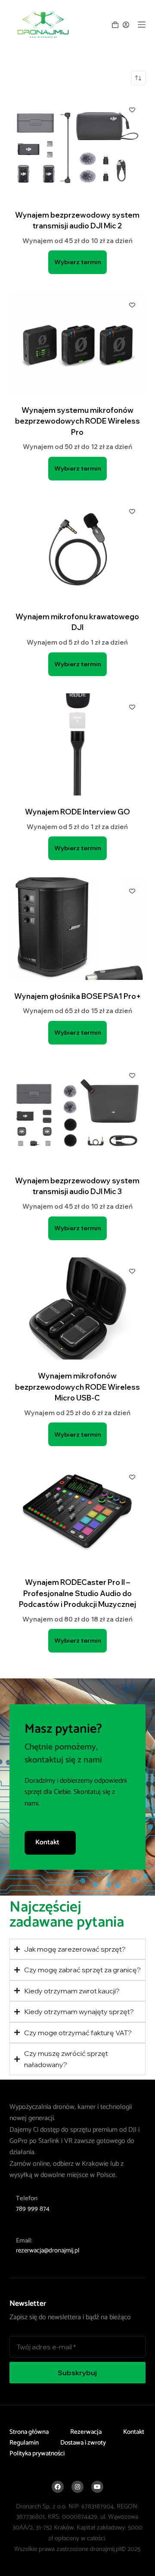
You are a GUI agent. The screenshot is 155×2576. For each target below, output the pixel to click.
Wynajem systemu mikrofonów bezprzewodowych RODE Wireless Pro (77, 421)
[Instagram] (77, 2486)
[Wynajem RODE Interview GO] (78, 745)
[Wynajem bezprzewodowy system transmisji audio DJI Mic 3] (78, 1113)
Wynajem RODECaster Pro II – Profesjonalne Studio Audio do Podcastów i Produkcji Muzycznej (77, 1593)
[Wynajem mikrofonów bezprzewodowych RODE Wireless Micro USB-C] (78, 1309)
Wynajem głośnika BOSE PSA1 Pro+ (77, 996)
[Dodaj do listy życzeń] (132, 109)
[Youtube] (97, 2486)
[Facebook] (58, 2486)
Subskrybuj (77, 2373)
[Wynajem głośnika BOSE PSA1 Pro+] (78, 929)
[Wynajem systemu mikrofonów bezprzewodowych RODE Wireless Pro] (78, 343)
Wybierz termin (77, 262)
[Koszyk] (115, 25)
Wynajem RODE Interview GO (77, 812)
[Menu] (142, 25)
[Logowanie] (126, 25)
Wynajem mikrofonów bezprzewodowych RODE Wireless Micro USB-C (77, 1387)
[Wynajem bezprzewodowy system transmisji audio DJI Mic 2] (78, 147)
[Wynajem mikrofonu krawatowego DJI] (78, 549)
